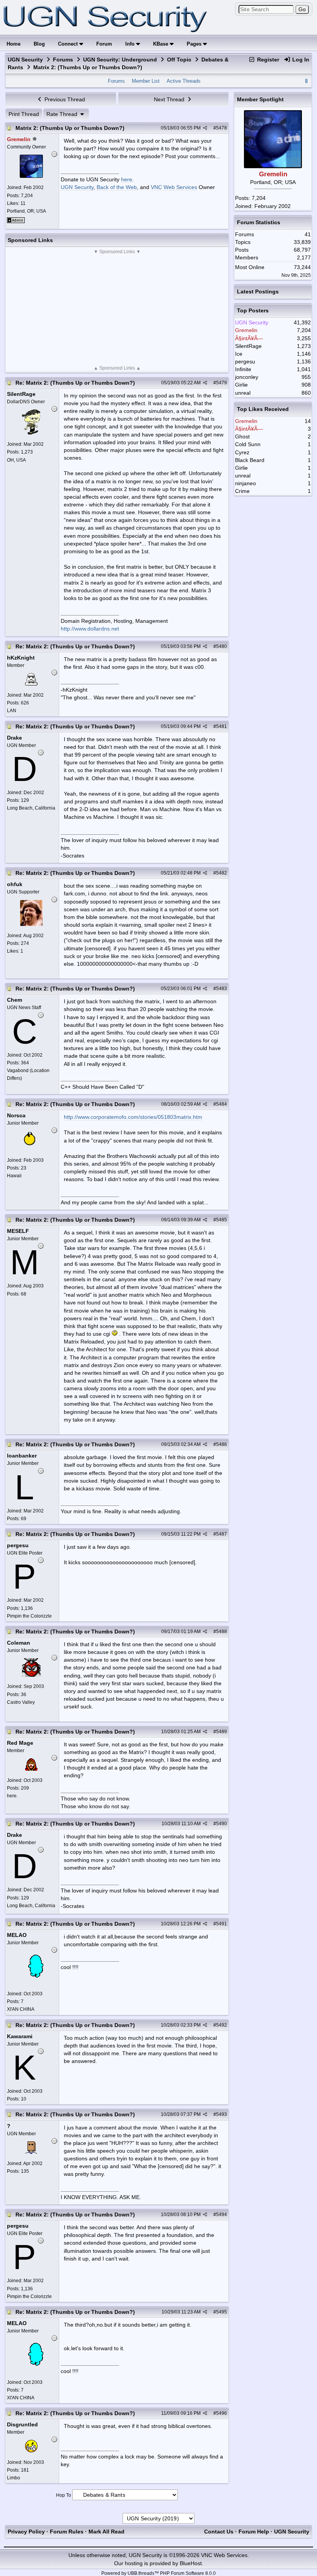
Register (267, 60)
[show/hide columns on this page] (307, 81)
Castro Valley (21, 1702)
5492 (222, 2025)
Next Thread (170, 99)
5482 (222, 873)
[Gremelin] (31, 176)
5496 (222, 2413)
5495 (222, 2312)
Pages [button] (195, 44)
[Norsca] (31, 1148)
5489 (222, 1732)
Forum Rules (67, 2532)
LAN (12, 711)
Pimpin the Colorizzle (29, 1616)
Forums (63, 60)
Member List (146, 81)
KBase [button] (161, 44)
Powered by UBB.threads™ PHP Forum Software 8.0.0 (158, 2573)
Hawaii (14, 1176)
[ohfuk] (31, 924)
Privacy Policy (26, 2532)
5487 (222, 1534)
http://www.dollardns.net (90, 629)
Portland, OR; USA (26, 211)
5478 (222, 128)
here (127, 179)
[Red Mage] (31, 1769)
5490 (222, 1824)
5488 (222, 1632)
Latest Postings (258, 292)
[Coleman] (31, 1675)
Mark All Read (107, 2532)
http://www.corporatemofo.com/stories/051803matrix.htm (133, 1117)
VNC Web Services (174, 187)
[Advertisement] (117, 310)
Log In (300, 60)
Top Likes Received (263, 409)
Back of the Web (117, 187)
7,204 (259, 198)
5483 (222, 989)
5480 (222, 646)
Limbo (14, 2478)
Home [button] (14, 44)
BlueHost (191, 2563)
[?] (31, 2152)
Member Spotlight (260, 99)
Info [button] (131, 44)
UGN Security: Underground (120, 60)
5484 (222, 1104)
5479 (222, 383)
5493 (222, 2114)
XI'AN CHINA (21, 2009)
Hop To (64, 2495)
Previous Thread (64, 99)
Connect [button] (69, 44)
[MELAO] (31, 1982)
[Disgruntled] (31, 2450)
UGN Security (25, 60)
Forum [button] (104, 44)
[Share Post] (205, 128)
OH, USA (16, 460)
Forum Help (254, 2532)
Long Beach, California (31, 808)
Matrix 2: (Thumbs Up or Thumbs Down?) (70, 128)
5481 (222, 726)
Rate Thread (63, 114)
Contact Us (219, 2532)
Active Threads (184, 81)
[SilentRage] (31, 433)
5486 (222, 1444)
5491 (222, 1924)
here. (12, 1796)
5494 (222, 2215)
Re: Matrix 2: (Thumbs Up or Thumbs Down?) (75, 383)
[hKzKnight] (31, 684)
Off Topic (179, 60)
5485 (222, 1220)
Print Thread (24, 114)
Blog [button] (39, 44)
